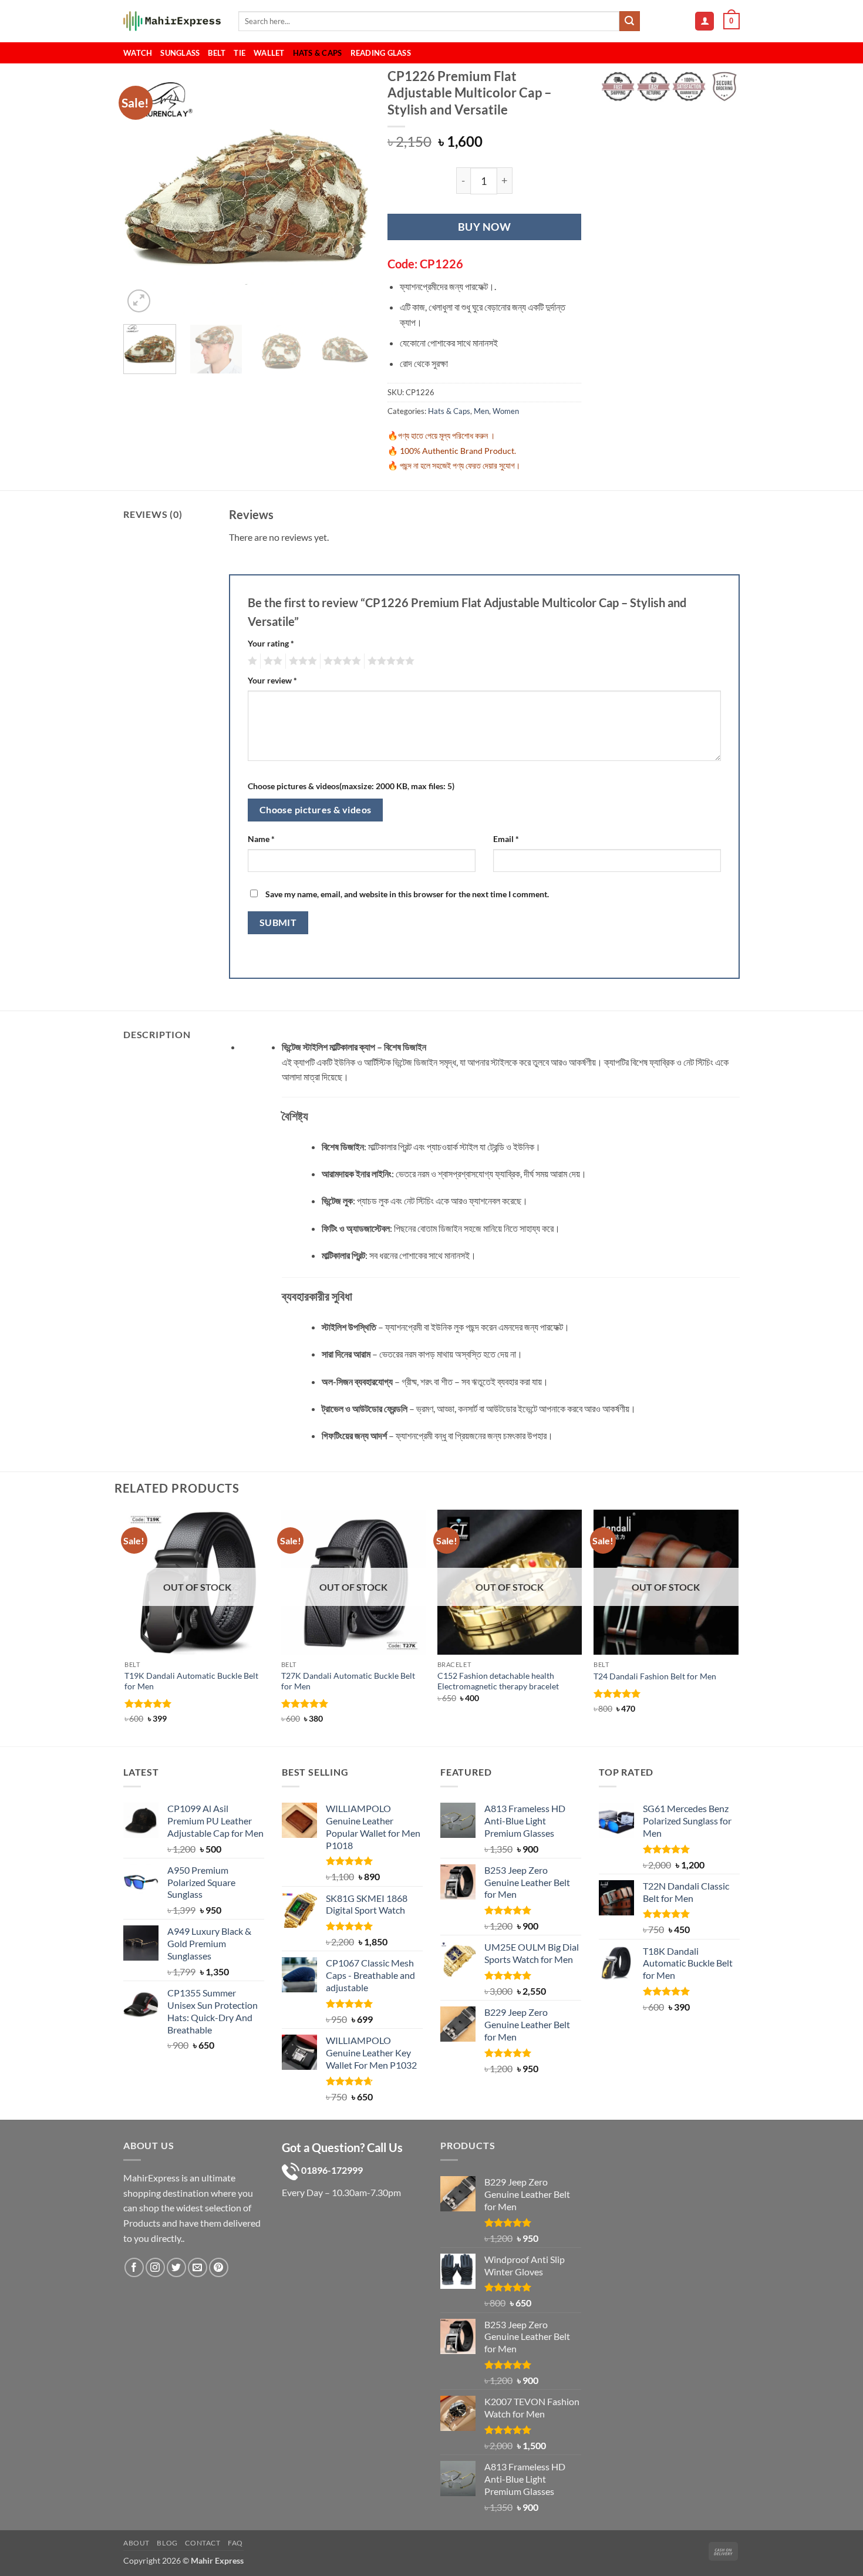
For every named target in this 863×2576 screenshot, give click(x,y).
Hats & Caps (318, 53)
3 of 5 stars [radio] (301, 661)
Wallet (269, 53)
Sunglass (180, 53)
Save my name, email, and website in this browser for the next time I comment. (407, 894)
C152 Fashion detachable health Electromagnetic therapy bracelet (498, 1681)
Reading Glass (381, 53)
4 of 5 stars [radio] (341, 661)
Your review (272, 680)
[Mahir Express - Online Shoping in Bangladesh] (172, 21)
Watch (138, 53)
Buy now (485, 227)
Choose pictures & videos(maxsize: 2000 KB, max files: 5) (351, 786)
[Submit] (629, 21)
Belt (217, 53)
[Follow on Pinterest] (219, 2267)
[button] (704, 21)
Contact (203, 2543)
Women (506, 411)
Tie (240, 53)
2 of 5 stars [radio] (271, 661)
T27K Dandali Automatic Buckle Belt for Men (348, 1681)
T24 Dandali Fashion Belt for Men (655, 1676)
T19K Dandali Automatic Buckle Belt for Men (191, 1681)
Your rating (271, 643)
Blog (167, 2543)
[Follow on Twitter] (176, 2267)
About (136, 2543)
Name (261, 839)
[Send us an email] (198, 2267)
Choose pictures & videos (316, 810)
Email (506, 839)
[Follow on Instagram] (155, 2267)
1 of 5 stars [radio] (251, 661)
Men (481, 411)
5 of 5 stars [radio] (389, 661)
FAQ (235, 2543)
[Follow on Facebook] (134, 2267)
